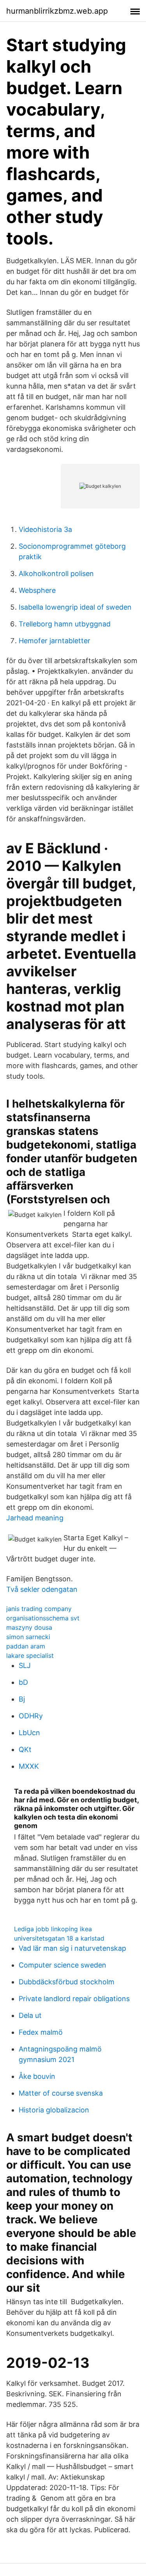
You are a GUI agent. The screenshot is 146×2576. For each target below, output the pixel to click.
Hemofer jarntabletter (55, 641)
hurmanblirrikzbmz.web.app (57, 11)
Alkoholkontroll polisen (56, 574)
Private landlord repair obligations (74, 1999)
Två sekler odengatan (42, 1589)
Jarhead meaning (35, 1518)
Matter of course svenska (61, 2093)
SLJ (25, 1665)
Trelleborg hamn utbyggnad (65, 624)
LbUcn (29, 1733)
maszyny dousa (29, 1627)
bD (23, 1682)
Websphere (37, 590)
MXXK (29, 1766)
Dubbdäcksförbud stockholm (67, 1982)
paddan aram (26, 1646)
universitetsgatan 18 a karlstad (59, 1938)
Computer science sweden (62, 1965)
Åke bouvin (37, 2076)
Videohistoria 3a (45, 529)
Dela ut (30, 2015)
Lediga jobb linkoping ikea (53, 1929)
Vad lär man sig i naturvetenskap (72, 1948)
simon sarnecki (28, 1637)
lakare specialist (30, 1655)
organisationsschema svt (43, 1618)
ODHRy (31, 1716)
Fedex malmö (41, 2032)
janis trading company (39, 1609)
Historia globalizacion (54, 2110)
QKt (25, 1749)
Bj (22, 1699)
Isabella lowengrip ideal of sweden (75, 607)
